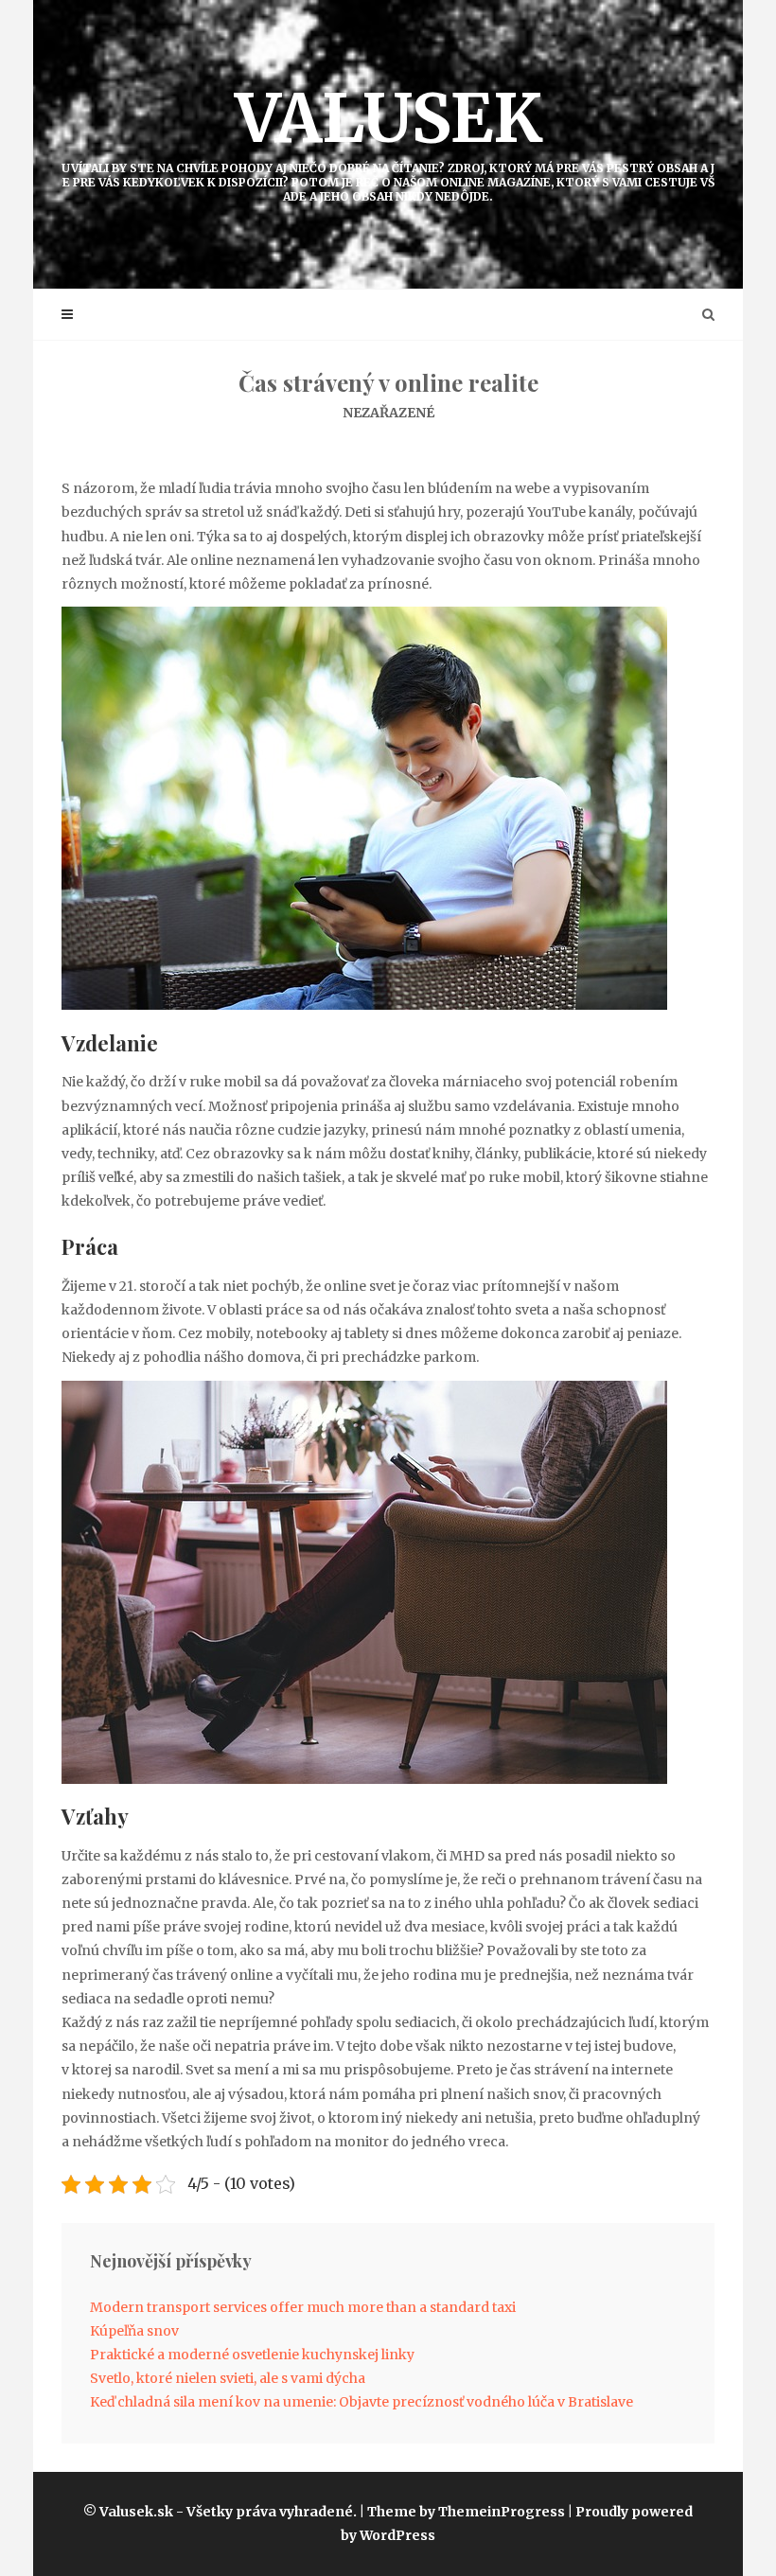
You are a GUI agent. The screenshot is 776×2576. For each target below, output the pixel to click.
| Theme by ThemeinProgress (462, 2512)
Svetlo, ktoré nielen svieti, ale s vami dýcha (228, 2378)
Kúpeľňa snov (134, 2331)
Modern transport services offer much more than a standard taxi (303, 2307)
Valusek (388, 140)
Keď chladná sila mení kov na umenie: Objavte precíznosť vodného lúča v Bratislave (362, 2402)
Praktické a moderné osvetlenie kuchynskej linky (252, 2355)
